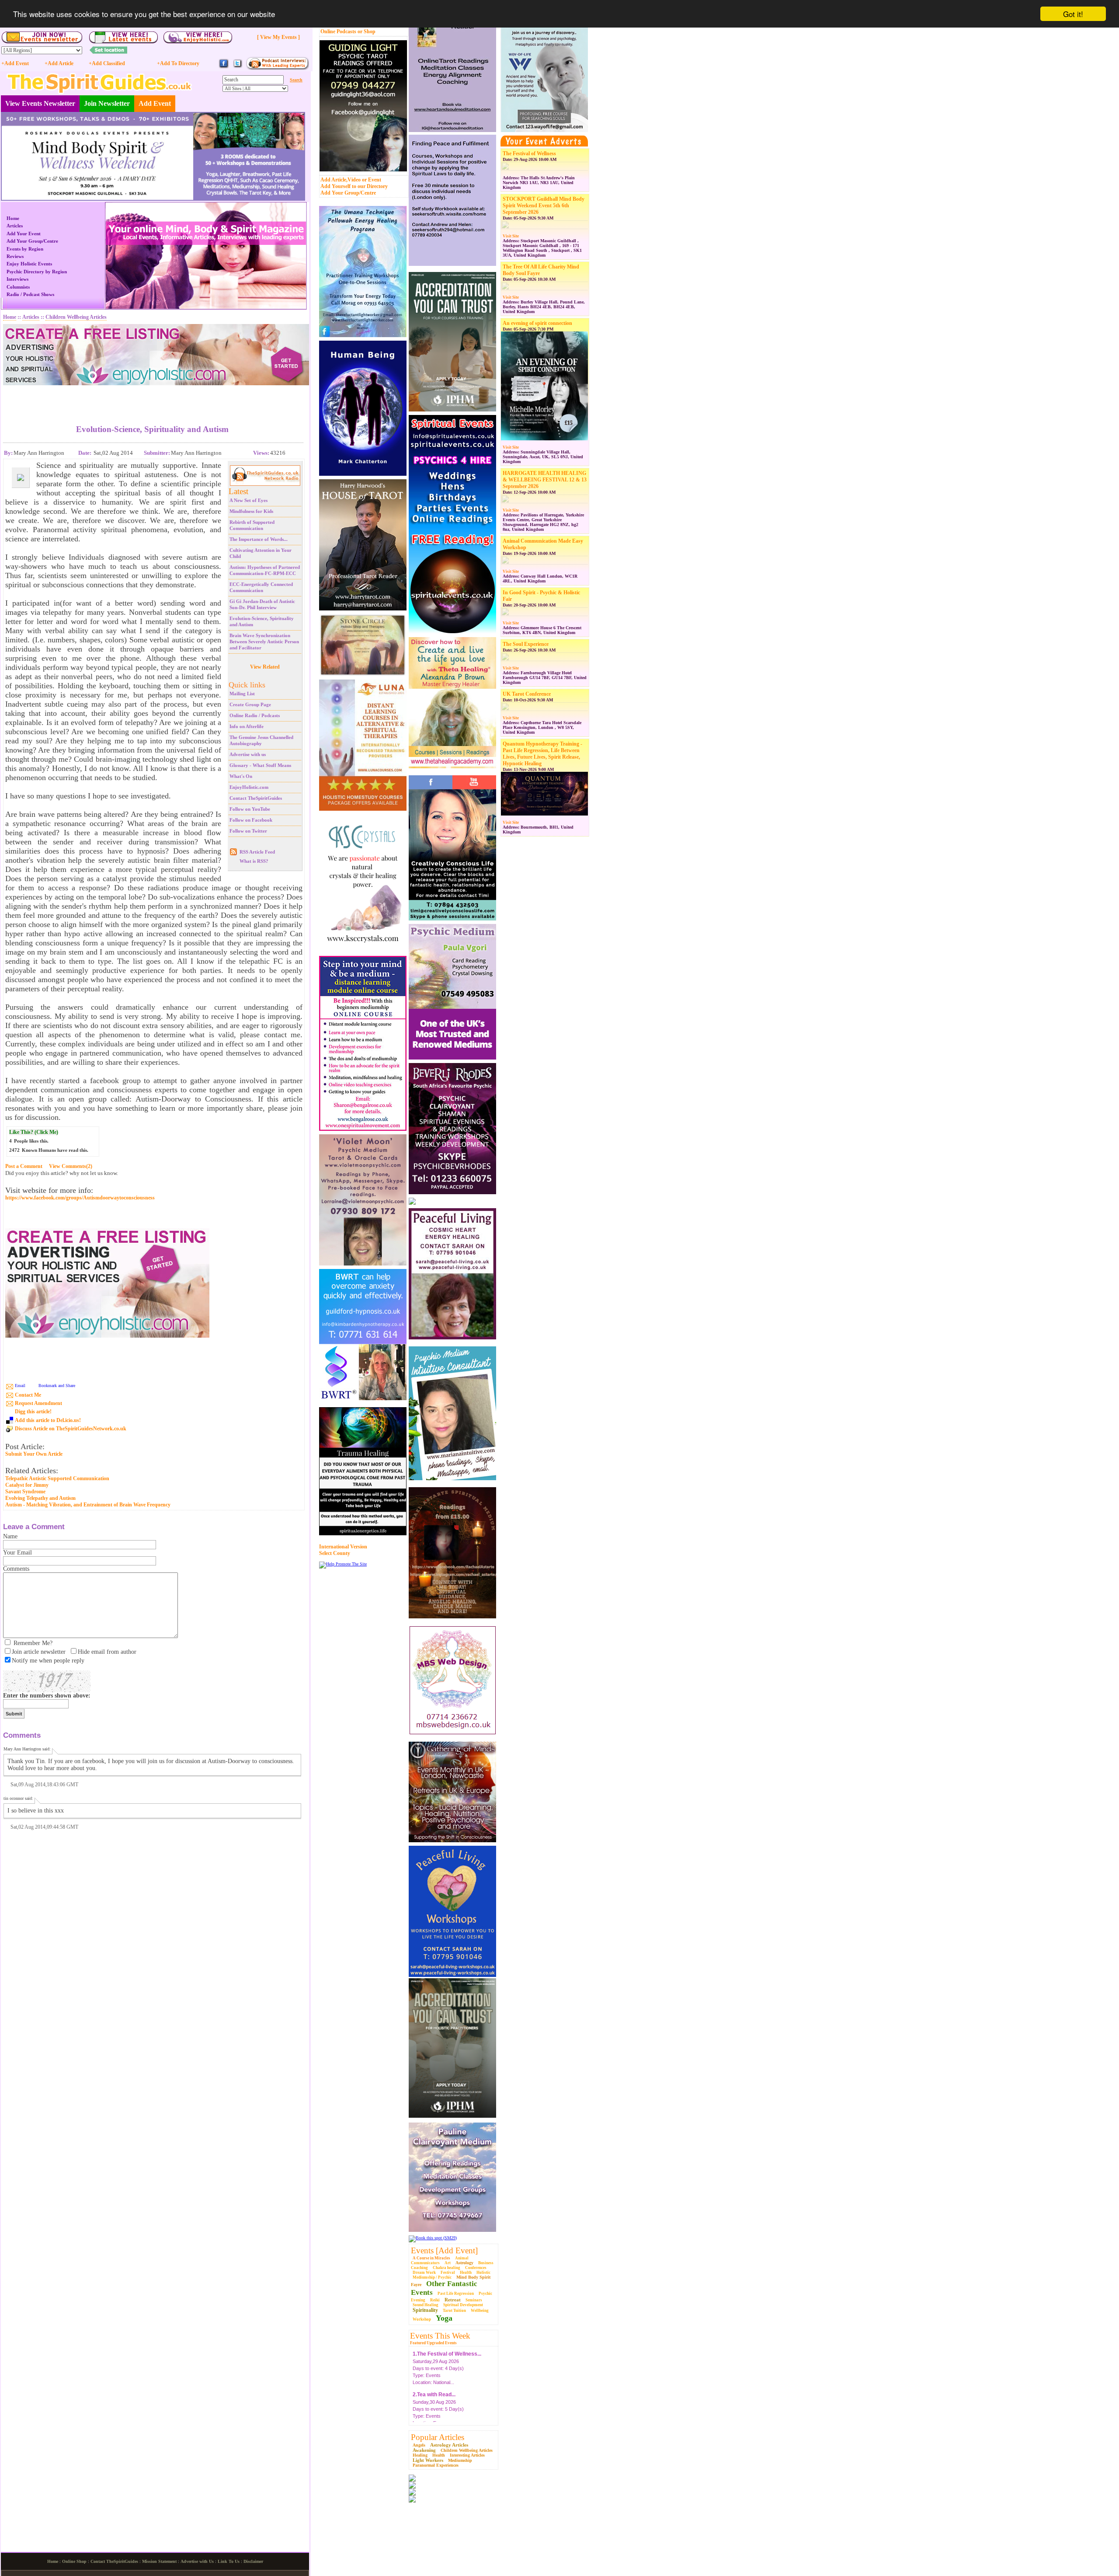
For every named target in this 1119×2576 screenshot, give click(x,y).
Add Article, (334, 180)
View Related (265, 667)
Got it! (1073, 14)
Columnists (18, 287)
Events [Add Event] (444, 2250)
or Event (372, 180)
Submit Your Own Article (34, 1454)
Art (448, 2263)
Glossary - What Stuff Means (260, 765)
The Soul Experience (526, 644)
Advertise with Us (197, 2561)
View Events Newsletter (40, 103)
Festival (448, 2273)
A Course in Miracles (431, 2258)
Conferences (476, 2268)
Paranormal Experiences (436, 2465)
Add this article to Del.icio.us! (48, 1420)
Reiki (435, 2300)
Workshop (422, 2319)
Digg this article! (33, 1412)
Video (354, 180)
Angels (419, 2445)
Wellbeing (480, 2311)
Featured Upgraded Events (433, 2343)
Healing (420, 2455)
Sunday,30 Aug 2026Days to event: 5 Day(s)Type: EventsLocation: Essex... (438, 2390)
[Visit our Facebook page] (224, 67)
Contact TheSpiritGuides (256, 798)
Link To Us (229, 2561)
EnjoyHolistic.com (249, 787)
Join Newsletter (107, 103)
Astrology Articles (449, 2445)
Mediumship (460, 2460)
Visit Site (511, 236)
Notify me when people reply (48, 1661)
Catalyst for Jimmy (27, 1485)
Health (466, 2273)
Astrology (464, 2263)
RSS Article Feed (257, 852)
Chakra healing (447, 2268)
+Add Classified (107, 63)
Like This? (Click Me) (34, 1132)
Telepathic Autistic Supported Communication (57, 1478)
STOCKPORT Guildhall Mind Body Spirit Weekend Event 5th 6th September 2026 (544, 206)
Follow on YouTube (250, 809)
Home (13, 218)
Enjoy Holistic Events (29, 264)
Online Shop (74, 2561)
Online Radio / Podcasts (255, 715)
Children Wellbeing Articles (467, 2450)
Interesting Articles (467, 2455)
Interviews (17, 279)
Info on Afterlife (247, 726)
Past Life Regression (456, 2294)
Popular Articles (438, 2437)
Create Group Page (250, 704)
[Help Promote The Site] (343, 1564)
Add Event (155, 103)
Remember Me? (33, 1643)
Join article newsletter (39, 1652)
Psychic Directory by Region (37, 272)
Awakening (424, 2450)
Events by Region (25, 249)
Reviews (15, 256)
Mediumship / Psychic (432, 2277)
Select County (335, 1553)
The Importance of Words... (259, 539)
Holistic (483, 2273)
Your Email (17, 1553)
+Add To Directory (178, 63)
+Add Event (15, 63)
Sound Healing (426, 2305)
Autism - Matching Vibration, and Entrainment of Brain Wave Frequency (88, 1505)
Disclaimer (253, 2561)
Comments (16, 1569)
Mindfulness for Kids (251, 511)
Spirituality (425, 2310)
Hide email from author (107, 1652)
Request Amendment (38, 1403)
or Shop (367, 31)
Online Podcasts (338, 31)
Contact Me (28, 1395)
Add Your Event (24, 234)
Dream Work (424, 2273)
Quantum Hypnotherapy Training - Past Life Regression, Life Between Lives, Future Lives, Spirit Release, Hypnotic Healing (542, 754)
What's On (241, 776)
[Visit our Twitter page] (237, 67)
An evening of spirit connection (537, 323)
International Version (343, 1547)
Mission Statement (159, 2561)
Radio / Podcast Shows (30, 294)
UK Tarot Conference (527, 694)
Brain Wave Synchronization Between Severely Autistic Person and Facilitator (264, 641)
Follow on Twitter (248, 831)
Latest (238, 491)
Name (10, 1536)
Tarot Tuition (454, 2311)
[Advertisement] (153, 398)
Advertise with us (248, 754)
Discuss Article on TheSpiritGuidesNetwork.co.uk (71, 1429)
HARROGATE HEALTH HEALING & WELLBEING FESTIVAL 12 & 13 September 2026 (545, 480)
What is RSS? (254, 861)
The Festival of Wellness (529, 153)
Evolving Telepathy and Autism (40, 1498)
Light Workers (428, 2460)
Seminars (474, 2300)
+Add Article (59, 63)
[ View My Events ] (278, 37)
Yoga (444, 2318)
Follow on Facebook (251, 820)
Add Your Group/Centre (348, 193)
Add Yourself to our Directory (354, 186)
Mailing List (242, 694)
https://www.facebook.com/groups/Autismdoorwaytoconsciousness (80, 1198)
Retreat (453, 2300)
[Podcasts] (277, 68)
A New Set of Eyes (248, 500)
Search (296, 80)
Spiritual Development (463, 2305)
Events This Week (440, 2336)
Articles (15, 226)
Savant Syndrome (25, 1492)
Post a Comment (24, 1166)
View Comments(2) (71, 1166)
